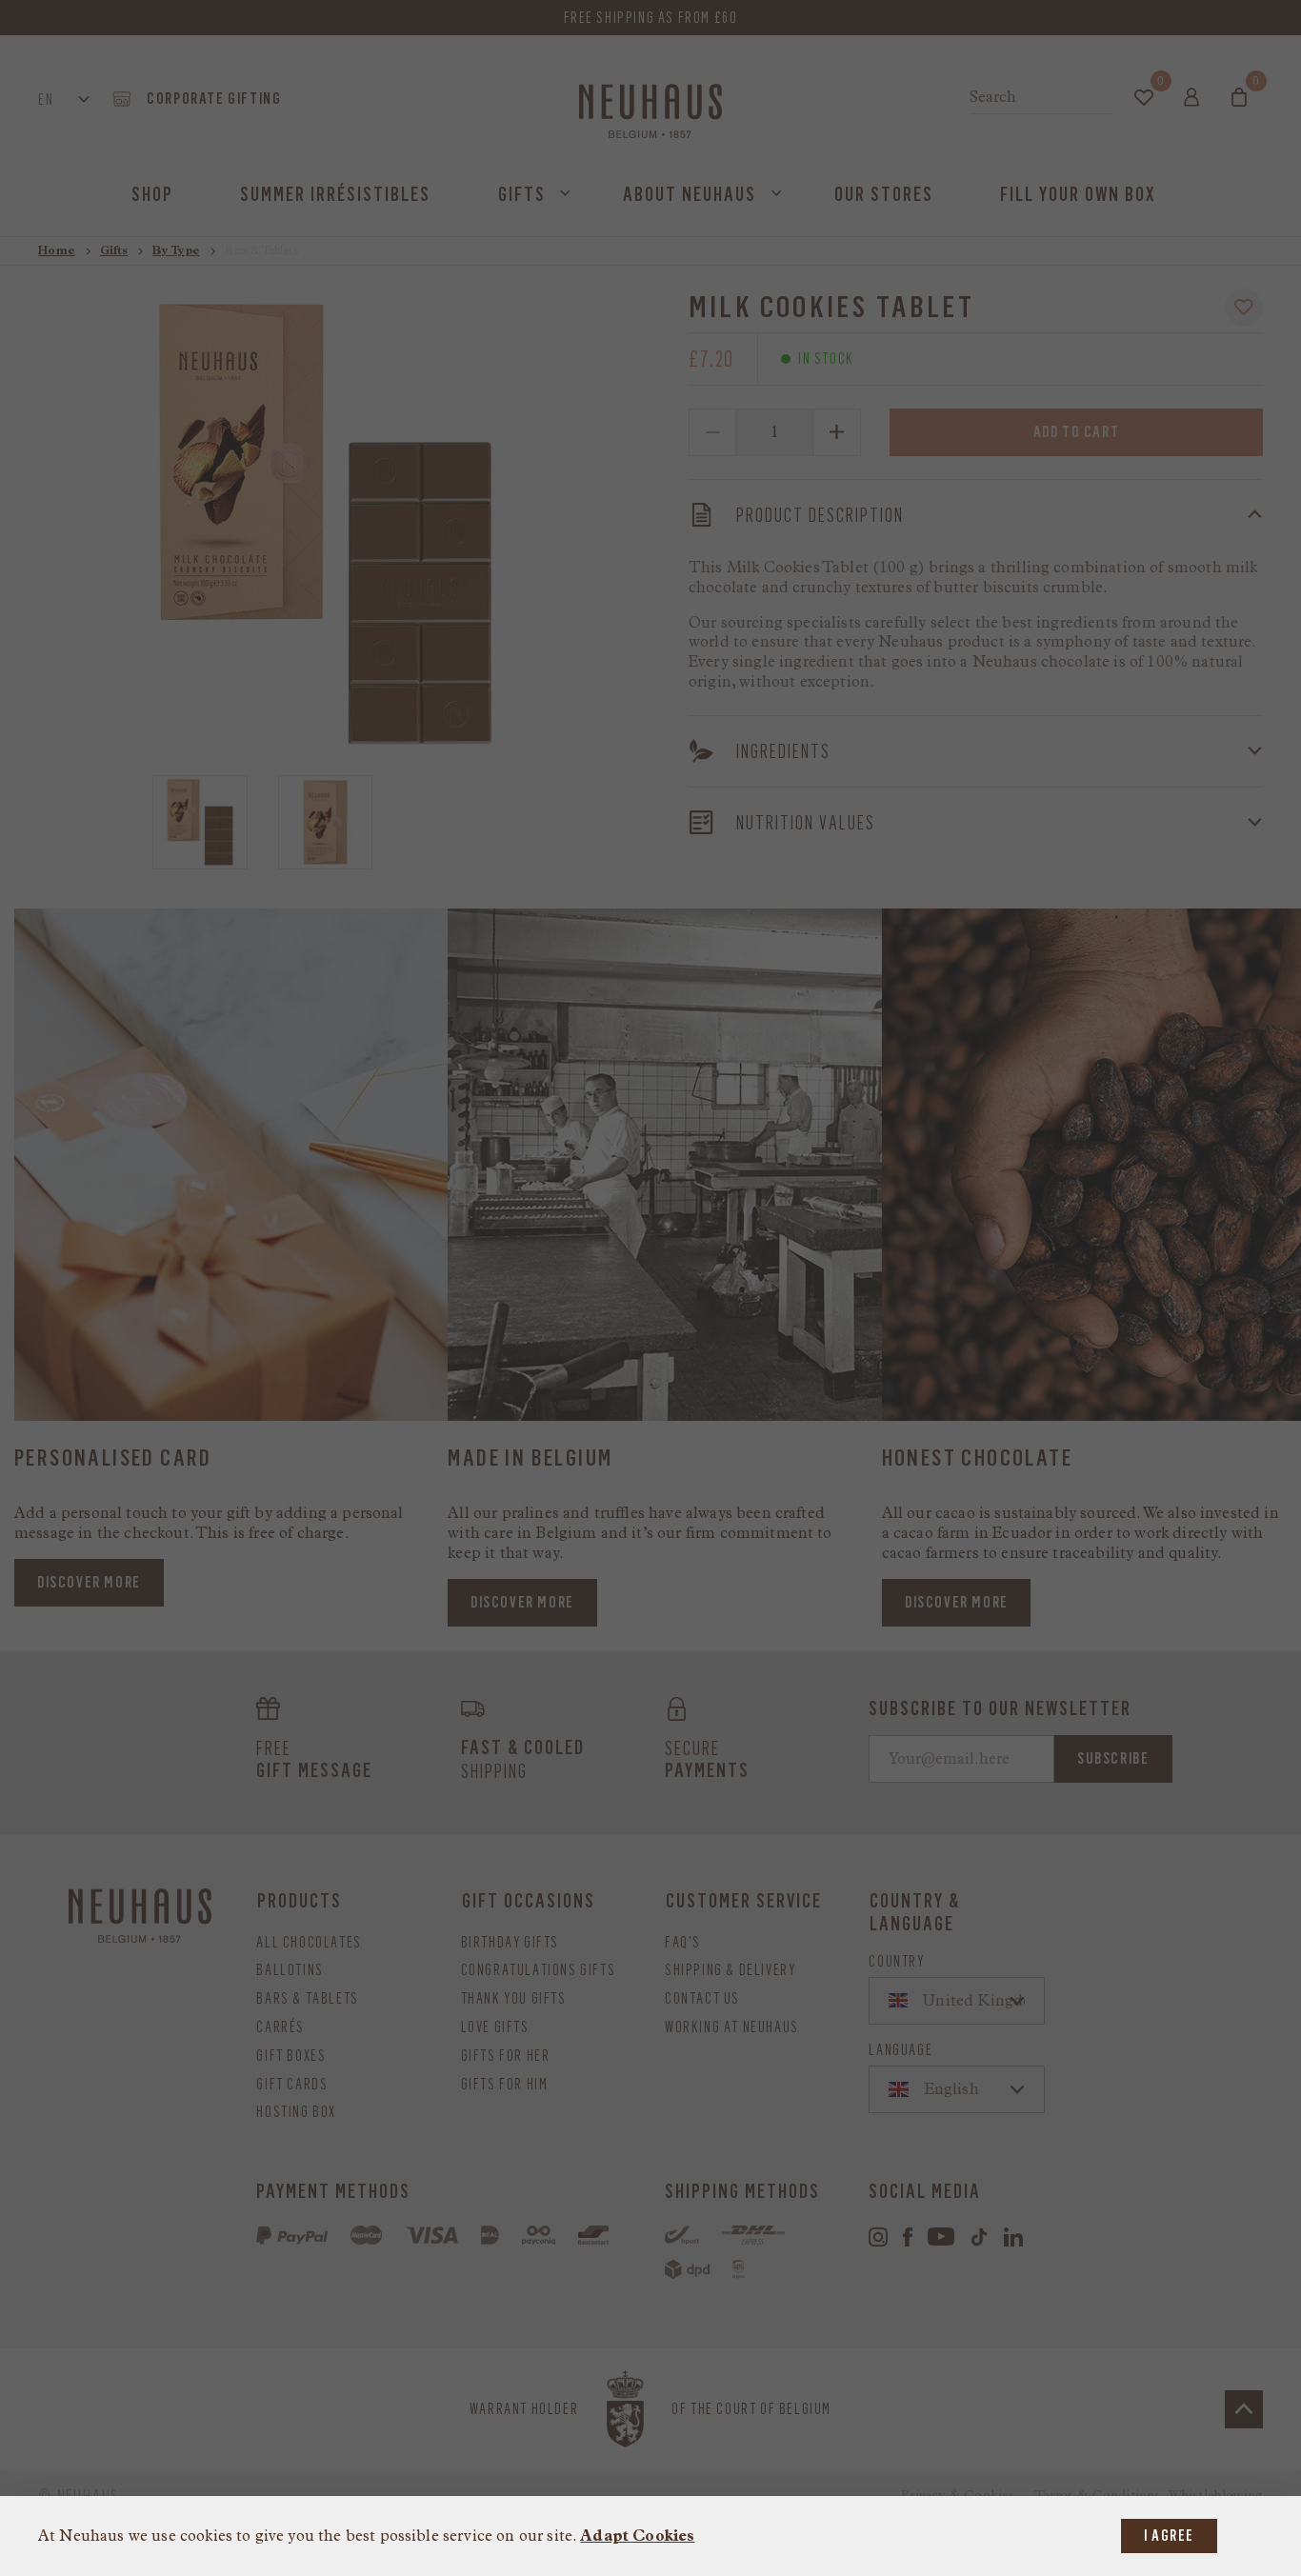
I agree (1169, 2536)
